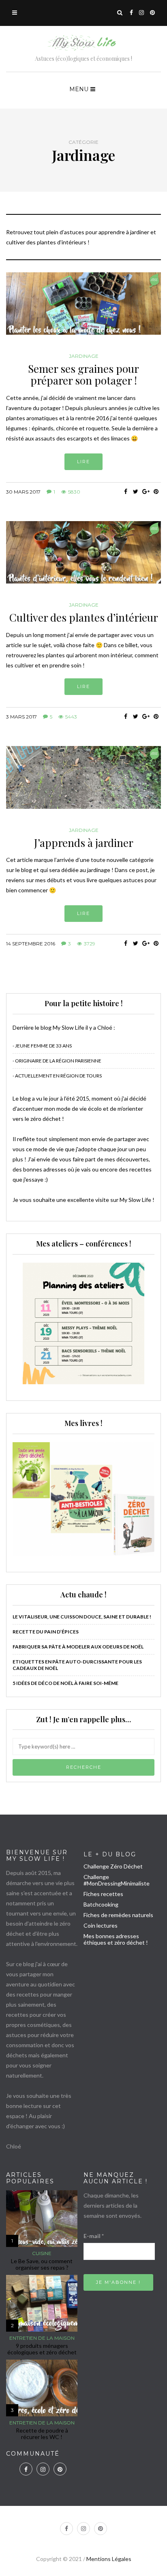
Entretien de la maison (42, 2338)
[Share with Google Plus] (146, 492)
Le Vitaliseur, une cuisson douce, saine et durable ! (82, 1617)
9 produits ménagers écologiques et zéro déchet (42, 2349)
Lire (83, 462)
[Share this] (125, 492)
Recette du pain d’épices (46, 1632)
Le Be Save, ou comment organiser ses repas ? (42, 2264)
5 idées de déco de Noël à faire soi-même (65, 1683)
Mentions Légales (109, 2559)
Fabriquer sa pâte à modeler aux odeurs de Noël (78, 1647)
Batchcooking (101, 1904)
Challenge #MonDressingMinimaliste (117, 1880)
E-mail (94, 2236)
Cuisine (42, 2253)
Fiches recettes (103, 1894)
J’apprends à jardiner (84, 843)
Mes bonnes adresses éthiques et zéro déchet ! (116, 1939)
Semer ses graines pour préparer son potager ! (83, 374)
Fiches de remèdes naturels (118, 1915)
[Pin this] (156, 492)
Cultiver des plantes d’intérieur (84, 617)
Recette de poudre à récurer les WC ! (42, 2434)
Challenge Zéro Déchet (113, 1866)
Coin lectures (101, 1925)
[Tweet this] (136, 492)
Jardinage (84, 356)
